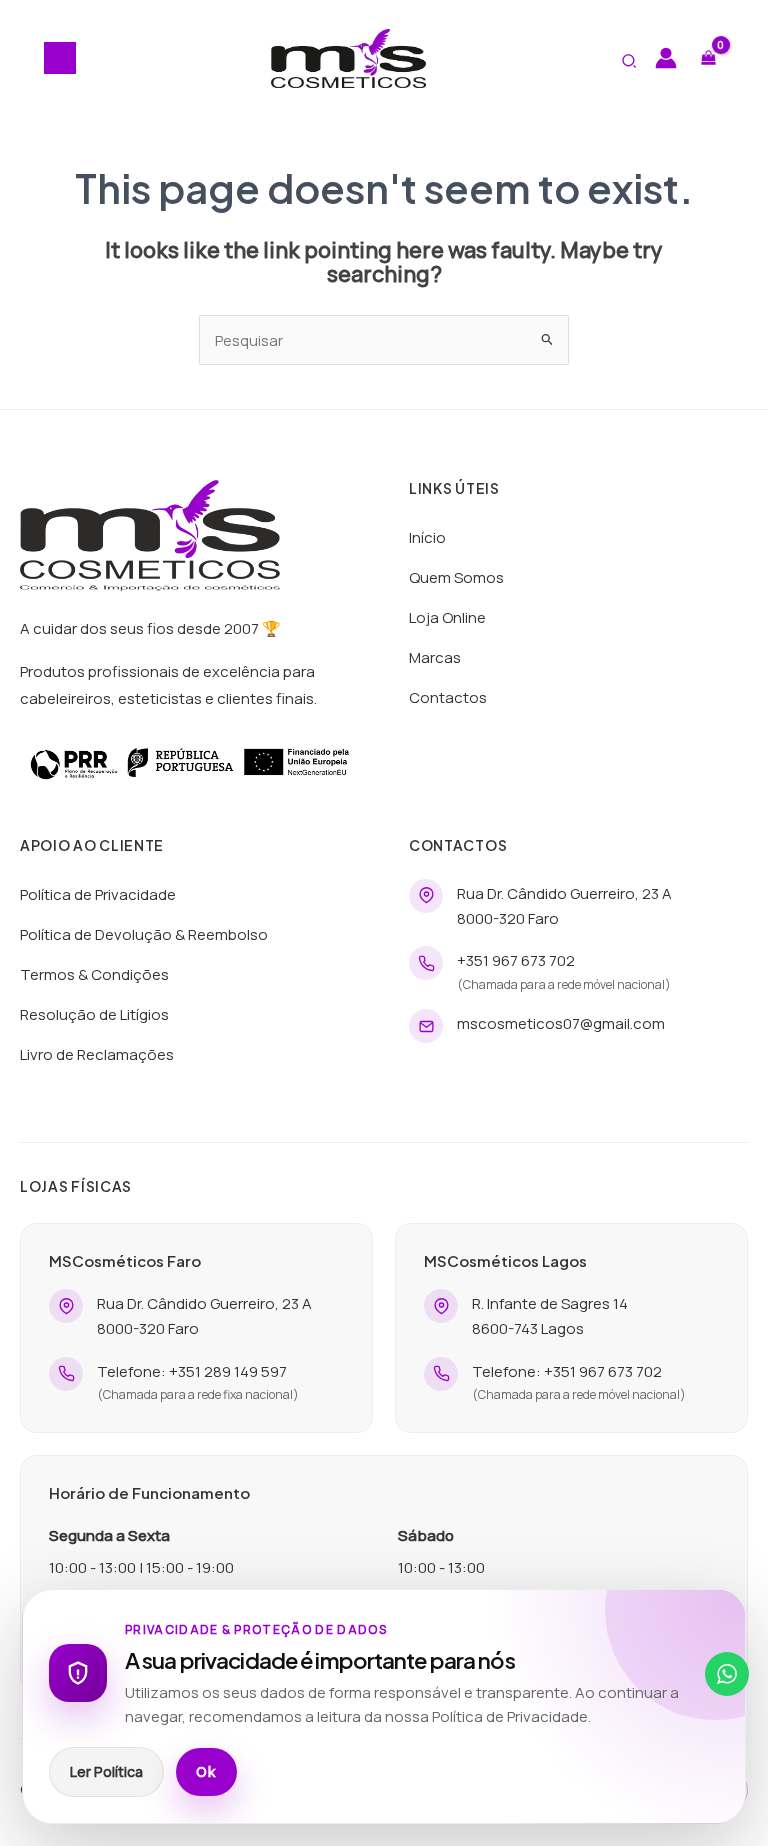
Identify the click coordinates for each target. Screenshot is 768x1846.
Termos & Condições (94, 974)
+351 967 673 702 (516, 960)
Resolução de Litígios (94, 1014)
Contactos (448, 697)
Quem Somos (456, 577)
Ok (206, 1772)
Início (427, 537)
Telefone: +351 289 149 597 (192, 1371)
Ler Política (106, 1771)
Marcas (435, 657)
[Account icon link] (666, 58)
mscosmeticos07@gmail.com (561, 1023)
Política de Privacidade (98, 894)
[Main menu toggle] (60, 58)
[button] (630, 62)
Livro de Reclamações (97, 1054)
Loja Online (447, 617)
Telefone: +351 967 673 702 (567, 1371)
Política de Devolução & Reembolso (144, 934)
